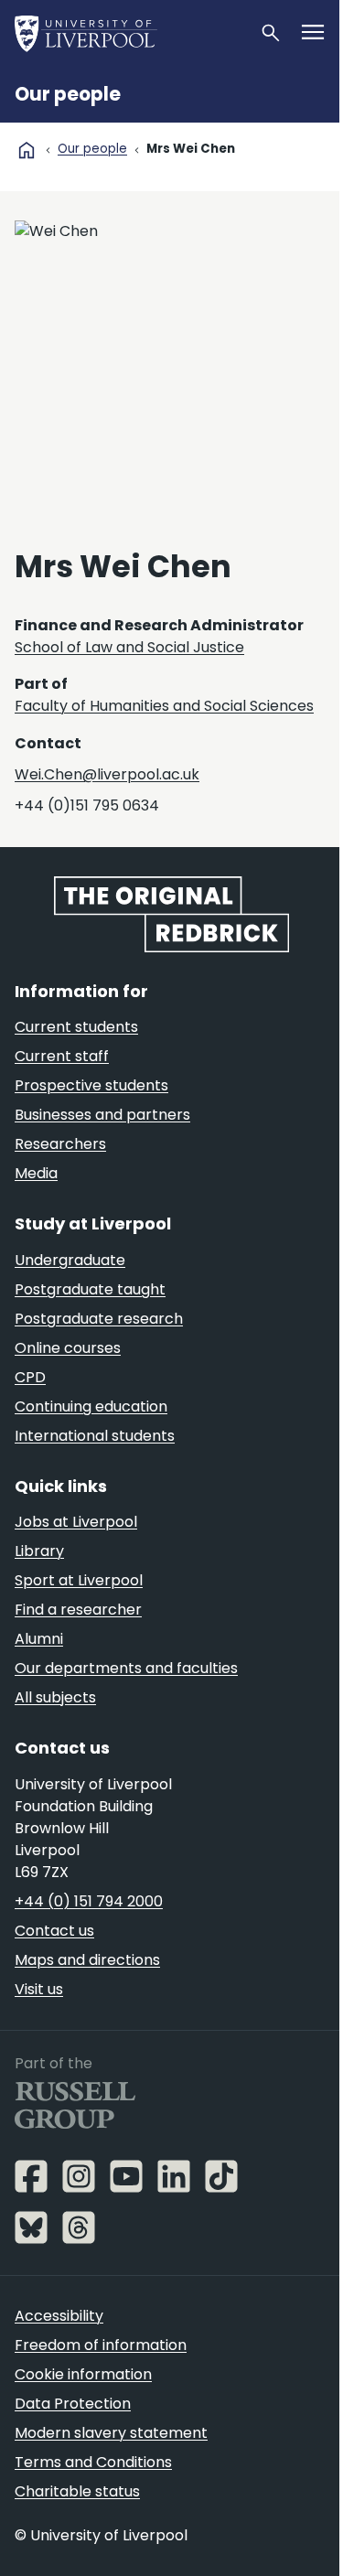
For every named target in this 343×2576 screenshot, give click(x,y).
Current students (76, 1027)
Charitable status (77, 2491)
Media (36, 1173)
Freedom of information (101, 2345)
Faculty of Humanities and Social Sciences (164, 706)
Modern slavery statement (111, 2433)
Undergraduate (70, 1260)
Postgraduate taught (90, 1289)
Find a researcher (78, 1610)
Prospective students (91, 1085)
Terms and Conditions (93, 2462)
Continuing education (91, 1406)
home (27, 150)
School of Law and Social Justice (129, 647)
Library (39, 1551)
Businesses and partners (102, 1115)
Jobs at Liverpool (76, 1522)
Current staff (62, 1056)
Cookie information (83, 2374)
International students (95, 1436)
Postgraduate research (99, 1319)
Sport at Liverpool (79, 1580)
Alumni (39, 1639)
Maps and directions (87, 1960)
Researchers (60, 1144)
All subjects (55, 1697)
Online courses (68, 1348)
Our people (68, 94)
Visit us (39, 1989)
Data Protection (73, 2404)
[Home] (129, 33)
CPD (30, 1377)
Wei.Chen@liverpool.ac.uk (107, 774)
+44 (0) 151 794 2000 (89, 1901)
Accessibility (59, 2316)
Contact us (54, 1931)
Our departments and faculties (126, 1668)
